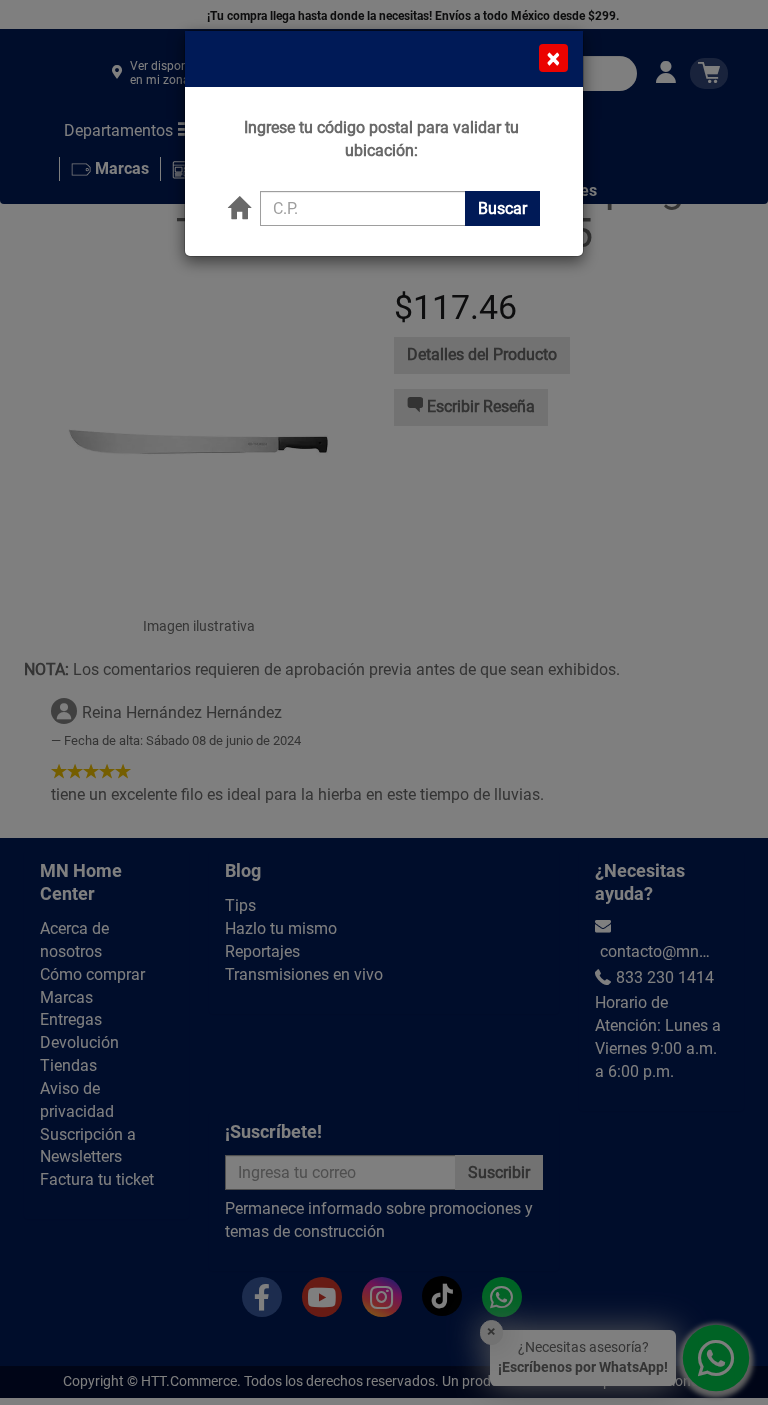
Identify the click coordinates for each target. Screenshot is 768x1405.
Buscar (502, 208)
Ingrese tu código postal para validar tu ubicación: (381, 139)
